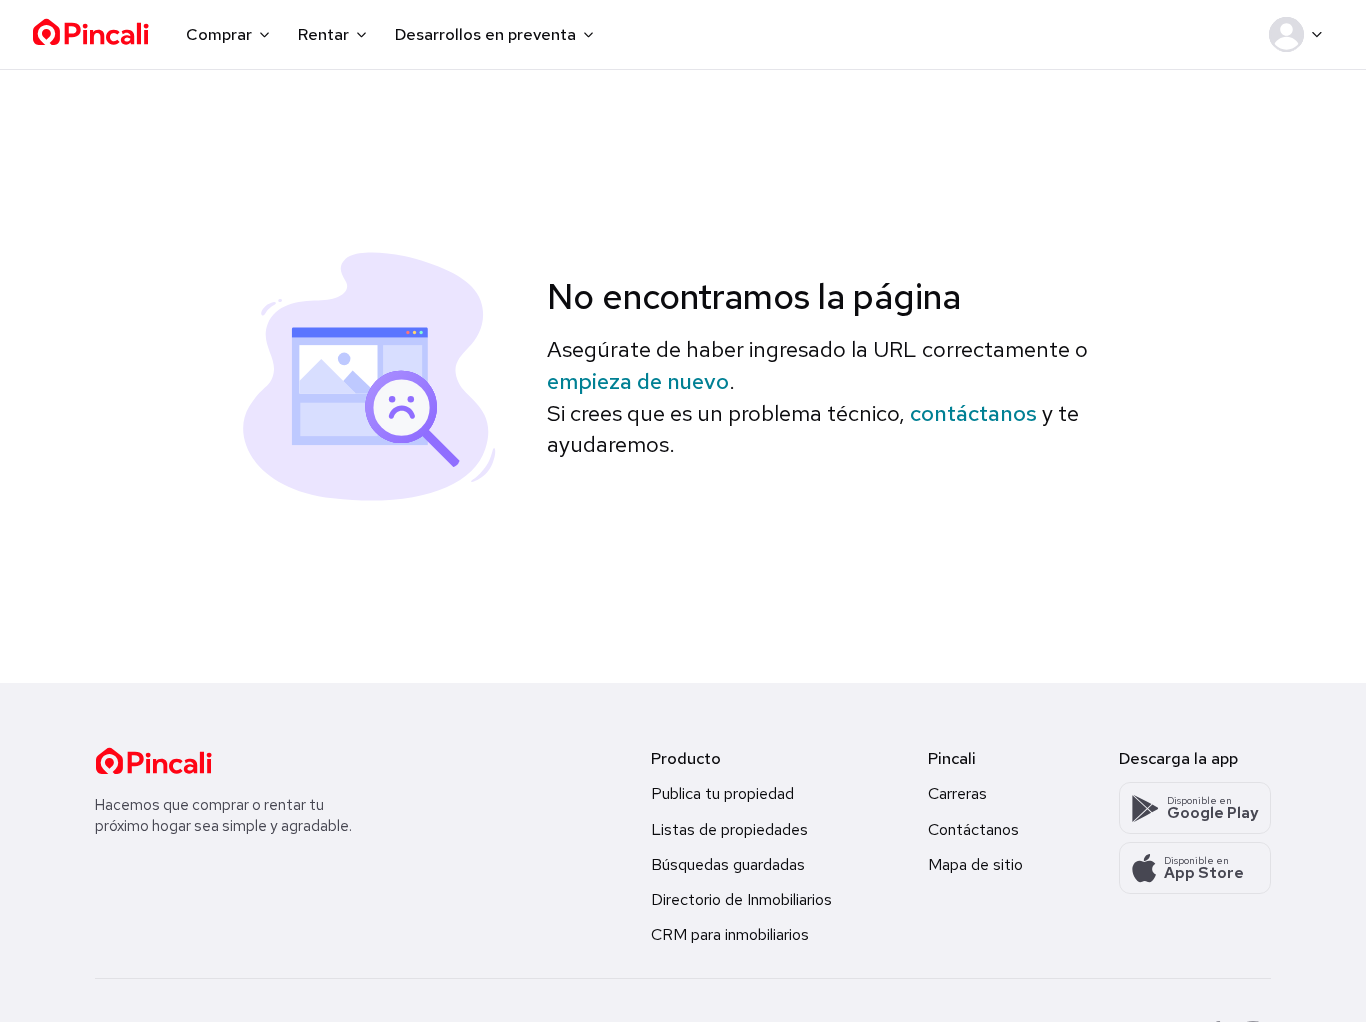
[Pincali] (153, 761)
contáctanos (973, 413)
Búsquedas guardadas (728, 864)
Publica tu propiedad (722, 793)
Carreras (957, 793)
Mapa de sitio (975, 864)
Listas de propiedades (729, 829)
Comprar (219, 34)
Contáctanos (973, 829)
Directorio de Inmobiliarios (741, 899)
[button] (1299, 35)
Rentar (323, 34)
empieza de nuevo (638, 381)
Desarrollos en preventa (485, 34)
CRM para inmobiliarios (730, 934)
